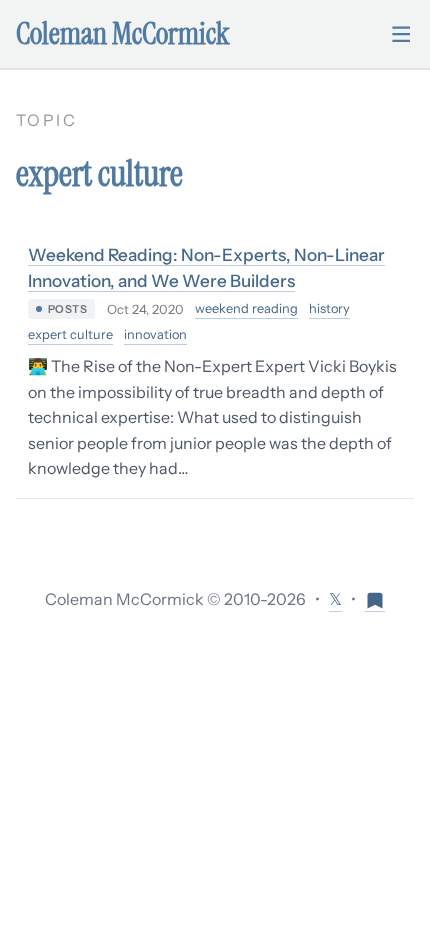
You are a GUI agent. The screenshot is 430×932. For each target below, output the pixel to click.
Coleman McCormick (123, 34)
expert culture (70, 334)
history (329, 308)
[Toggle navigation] (401, 34)
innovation (155, 334)
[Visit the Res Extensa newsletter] (375, 599)
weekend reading (246, 308)
